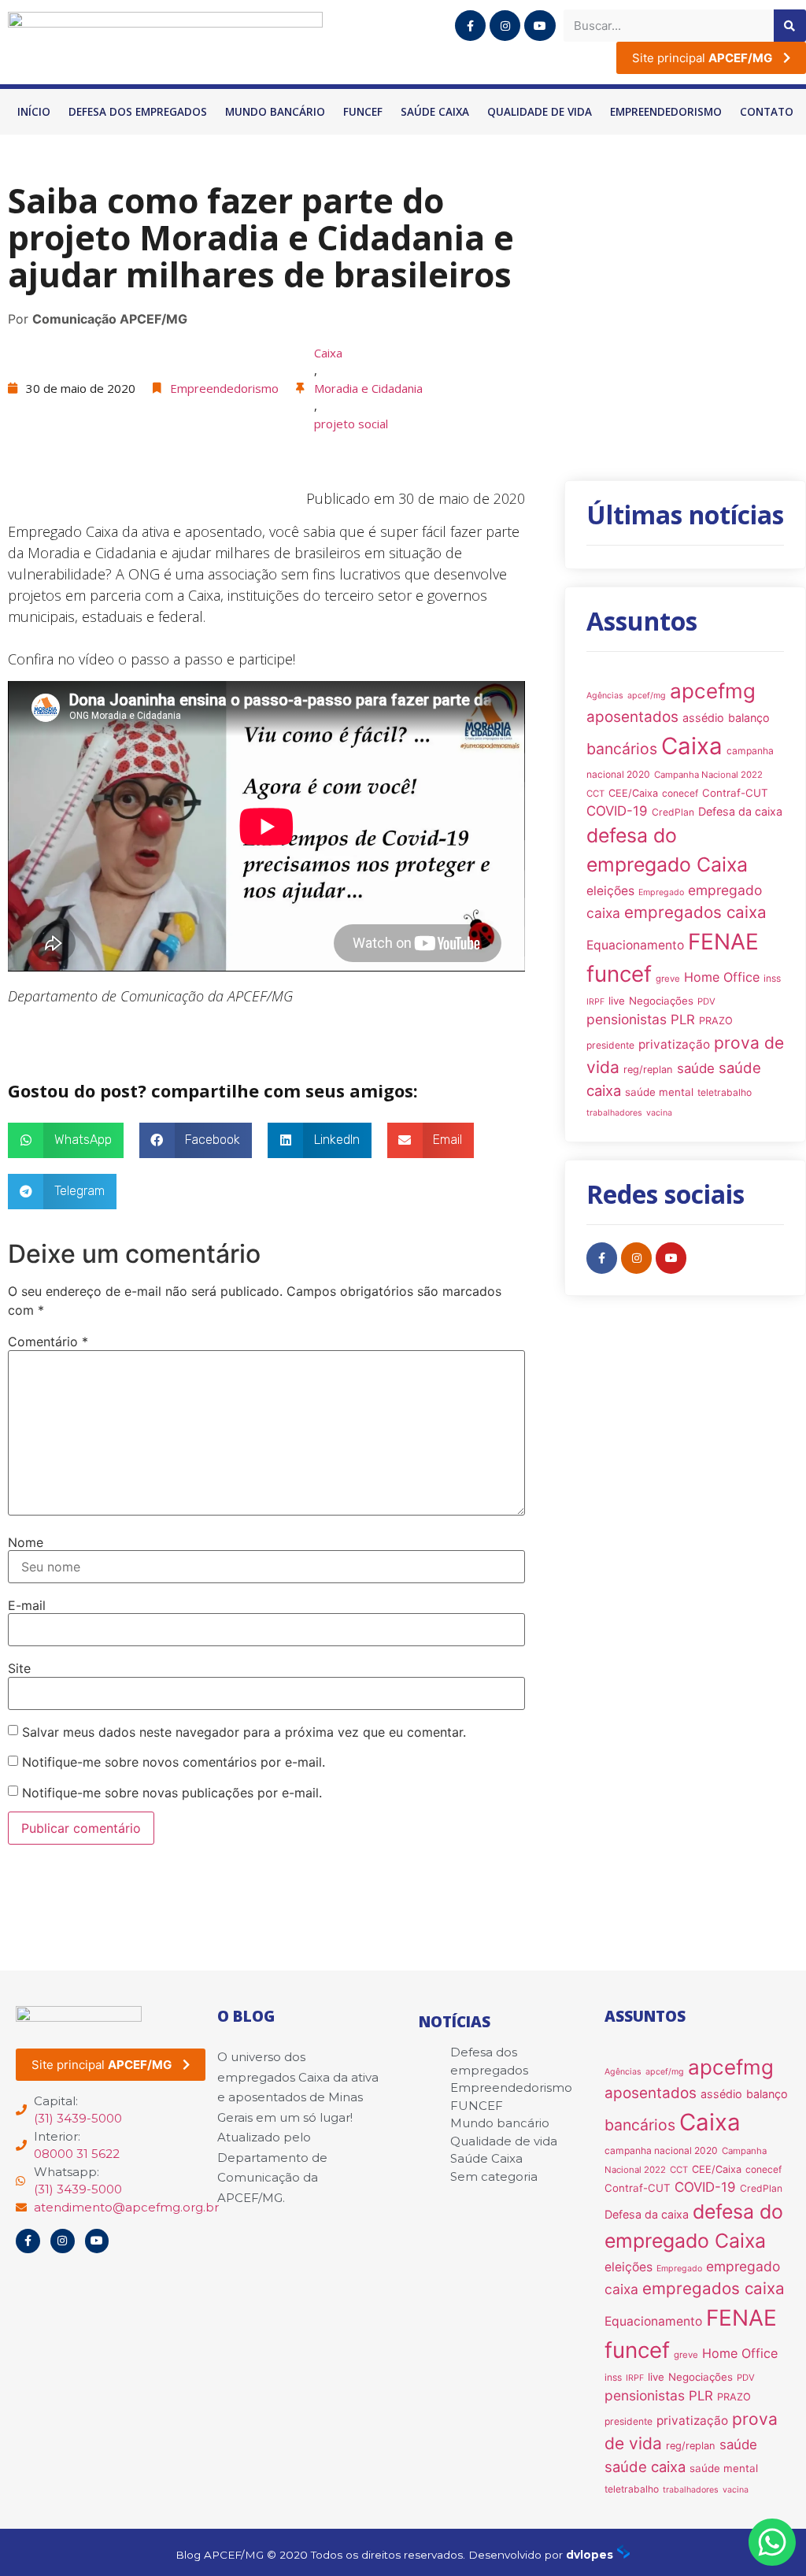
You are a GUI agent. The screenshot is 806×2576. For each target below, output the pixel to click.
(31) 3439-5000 (78, 2118)
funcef (619, 974)
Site (19, 1668)
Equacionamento (635, 945)
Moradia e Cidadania (368, 388)
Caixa (328, 353)
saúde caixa (645, 2467)
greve (668, 979)
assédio (703, 718)
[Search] (790, 26)
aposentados (632, 717)
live (617, 1001)
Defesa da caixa (740, 811)
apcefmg (713, 691)
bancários (622, 749)
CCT (595, 794)
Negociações (661, 1001)
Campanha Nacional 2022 (708, 775)
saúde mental (659, 1092)
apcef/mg (647, 696)
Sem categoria (494, 2176)
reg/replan (648, 1070)
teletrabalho (725, 1092)
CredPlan (673, 812)
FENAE (723, 942)
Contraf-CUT (735, 793)
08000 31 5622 (77, 2154)
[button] (66, 1140)
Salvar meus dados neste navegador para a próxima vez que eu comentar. (244, 1732)
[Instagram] (505, 26)
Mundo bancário (275, 112)
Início (34, 112)
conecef (680, 793)
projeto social (351, 424)
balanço (749, 718)
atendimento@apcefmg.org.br (126, 2207)
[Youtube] (540, 26)
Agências (605, 696)
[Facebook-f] (470, 26)
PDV (706, 1001)
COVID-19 (617, 811)
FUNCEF (363, 112)
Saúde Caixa (435, 112)
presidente (610, 1045)
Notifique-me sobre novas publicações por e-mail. (172, 1793)
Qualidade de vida (540, 112)
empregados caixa (695, 912)
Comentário (48, 1342)
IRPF (595, 1002)
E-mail (27, 1605)
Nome (26, 1542)
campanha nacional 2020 (661, 2150)
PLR (683, 1020)
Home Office (722, 977)
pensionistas (627, 1019)
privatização (674, 1044)
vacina (659, 1113)
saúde (696, 1068)
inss (772, 978)
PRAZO (716, 1021)
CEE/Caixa (633, 793)
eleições (610, 891)
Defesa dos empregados (138, 112)
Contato (767, 112)
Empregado (661, 892)
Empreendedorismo (666, 112)
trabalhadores (614, 1113)
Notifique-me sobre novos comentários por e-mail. (174, 1762)
